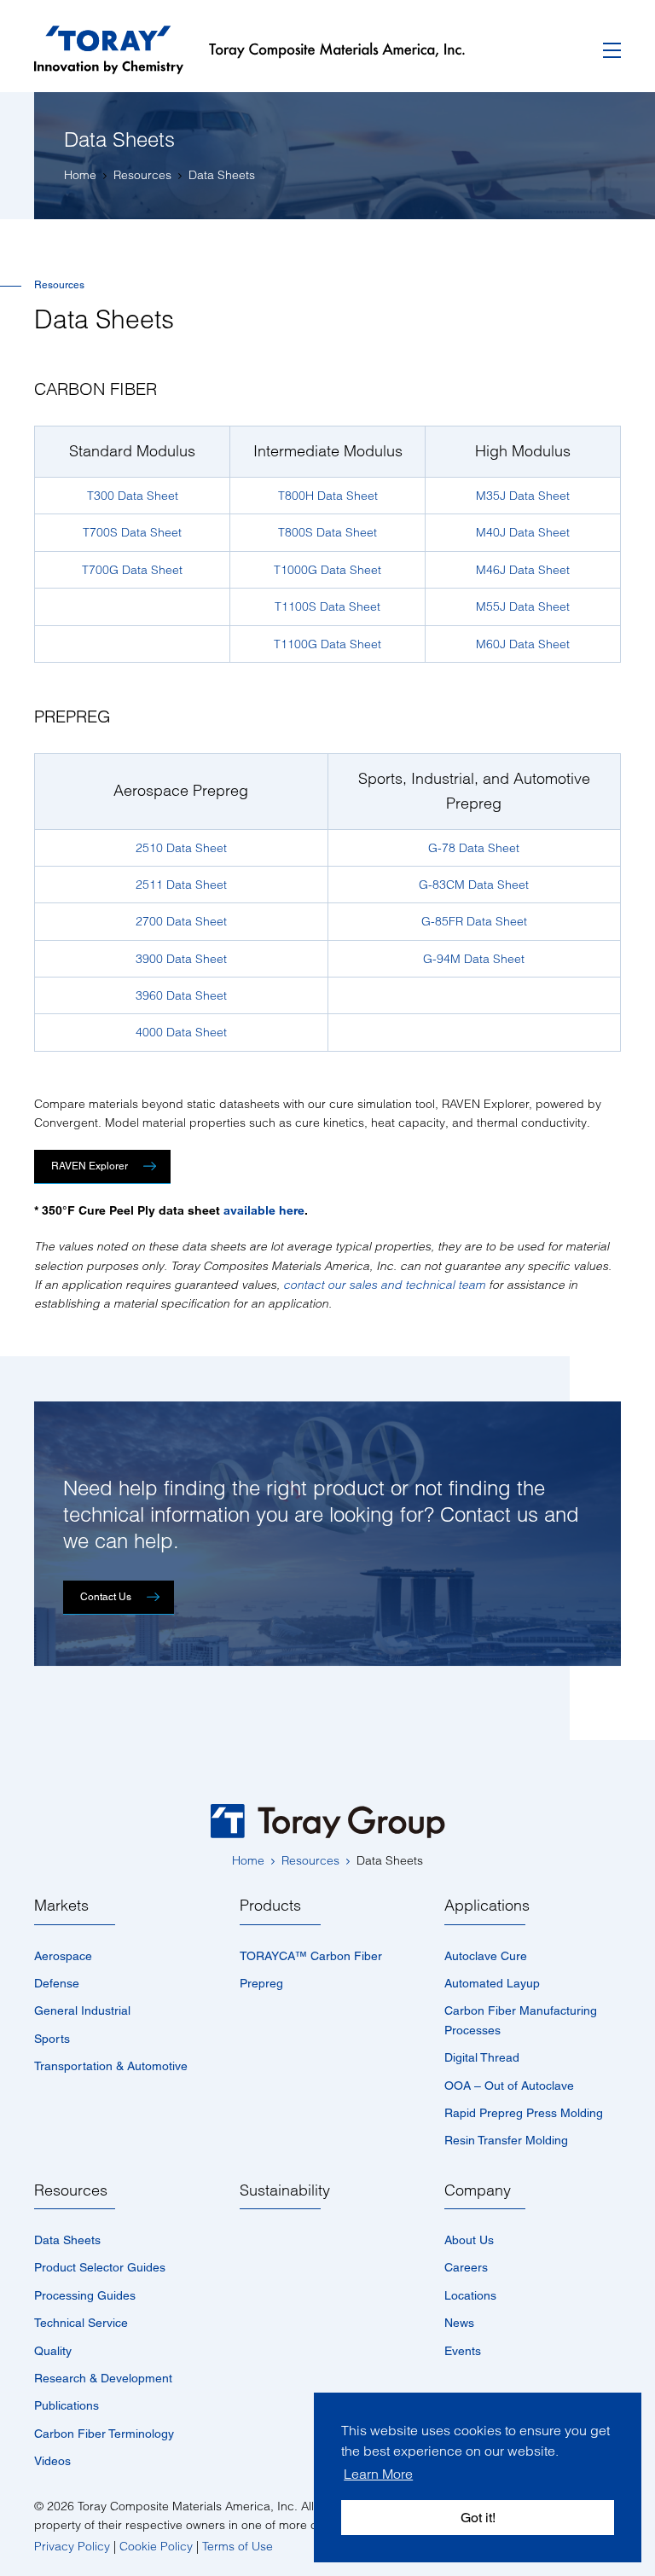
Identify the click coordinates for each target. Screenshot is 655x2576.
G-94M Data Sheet (474, 959)
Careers (466, 2267)
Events (463, 2351)
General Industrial (82, 2010)
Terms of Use (238, 2546)
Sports (52, 2039)
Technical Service (81, 2323)
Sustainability (285, 2190)
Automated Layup (492, 1983)
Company (478, 2190)
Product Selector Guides (100, 2267)
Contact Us (106, 1597)
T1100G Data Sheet (327, 644)
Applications (487, 1905)
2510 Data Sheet (181, 848)
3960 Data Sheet (181, 995)
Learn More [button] (378, 2474)
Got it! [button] (478, 2518)
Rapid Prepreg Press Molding (524, 2113)
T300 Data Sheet (133, 496)
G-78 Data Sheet (474, 848)
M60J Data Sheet (523, 644)
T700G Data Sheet (132, 570)
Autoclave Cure (486, 1956)
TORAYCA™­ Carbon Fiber (311, 1956)
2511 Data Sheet (181, 885)
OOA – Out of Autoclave (509, 2086)
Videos (52, 2461)
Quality (53, 2351)
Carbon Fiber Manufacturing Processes (521, 2020)
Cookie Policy (156, 2546)
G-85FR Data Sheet (474, 921)
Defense (57, 1983)
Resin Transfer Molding (506, 2140)
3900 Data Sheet (181, 959)
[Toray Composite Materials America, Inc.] (262, 50)
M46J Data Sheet (523, 570)
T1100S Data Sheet (327, 606)
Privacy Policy (72, 2546)
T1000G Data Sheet (327, 570)
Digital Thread (482, 2057)
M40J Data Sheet (523, 532)
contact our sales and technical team (384, 1285)
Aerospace (63, 1956)
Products (270, 1905)
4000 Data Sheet (181, 1032)
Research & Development (103, 2378)
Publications (67, 2405)
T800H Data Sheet (328, 496)
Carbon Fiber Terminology (104, 2434)
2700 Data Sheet (181, 921)
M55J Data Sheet (523, 606)
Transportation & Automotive (111, 2066)
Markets (61, 1905)
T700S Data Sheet (132, 532)
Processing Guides (85, 2295)
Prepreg (261, 1983)
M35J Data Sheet (523, 496)
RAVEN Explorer (90, 1166)
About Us (469, 2240)
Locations (470, 2295)
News (459, 2323)
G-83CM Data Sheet (474, 885)
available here (264, 1210)
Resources (71, 2190)
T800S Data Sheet (327, 532)
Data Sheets (67, 2240)
